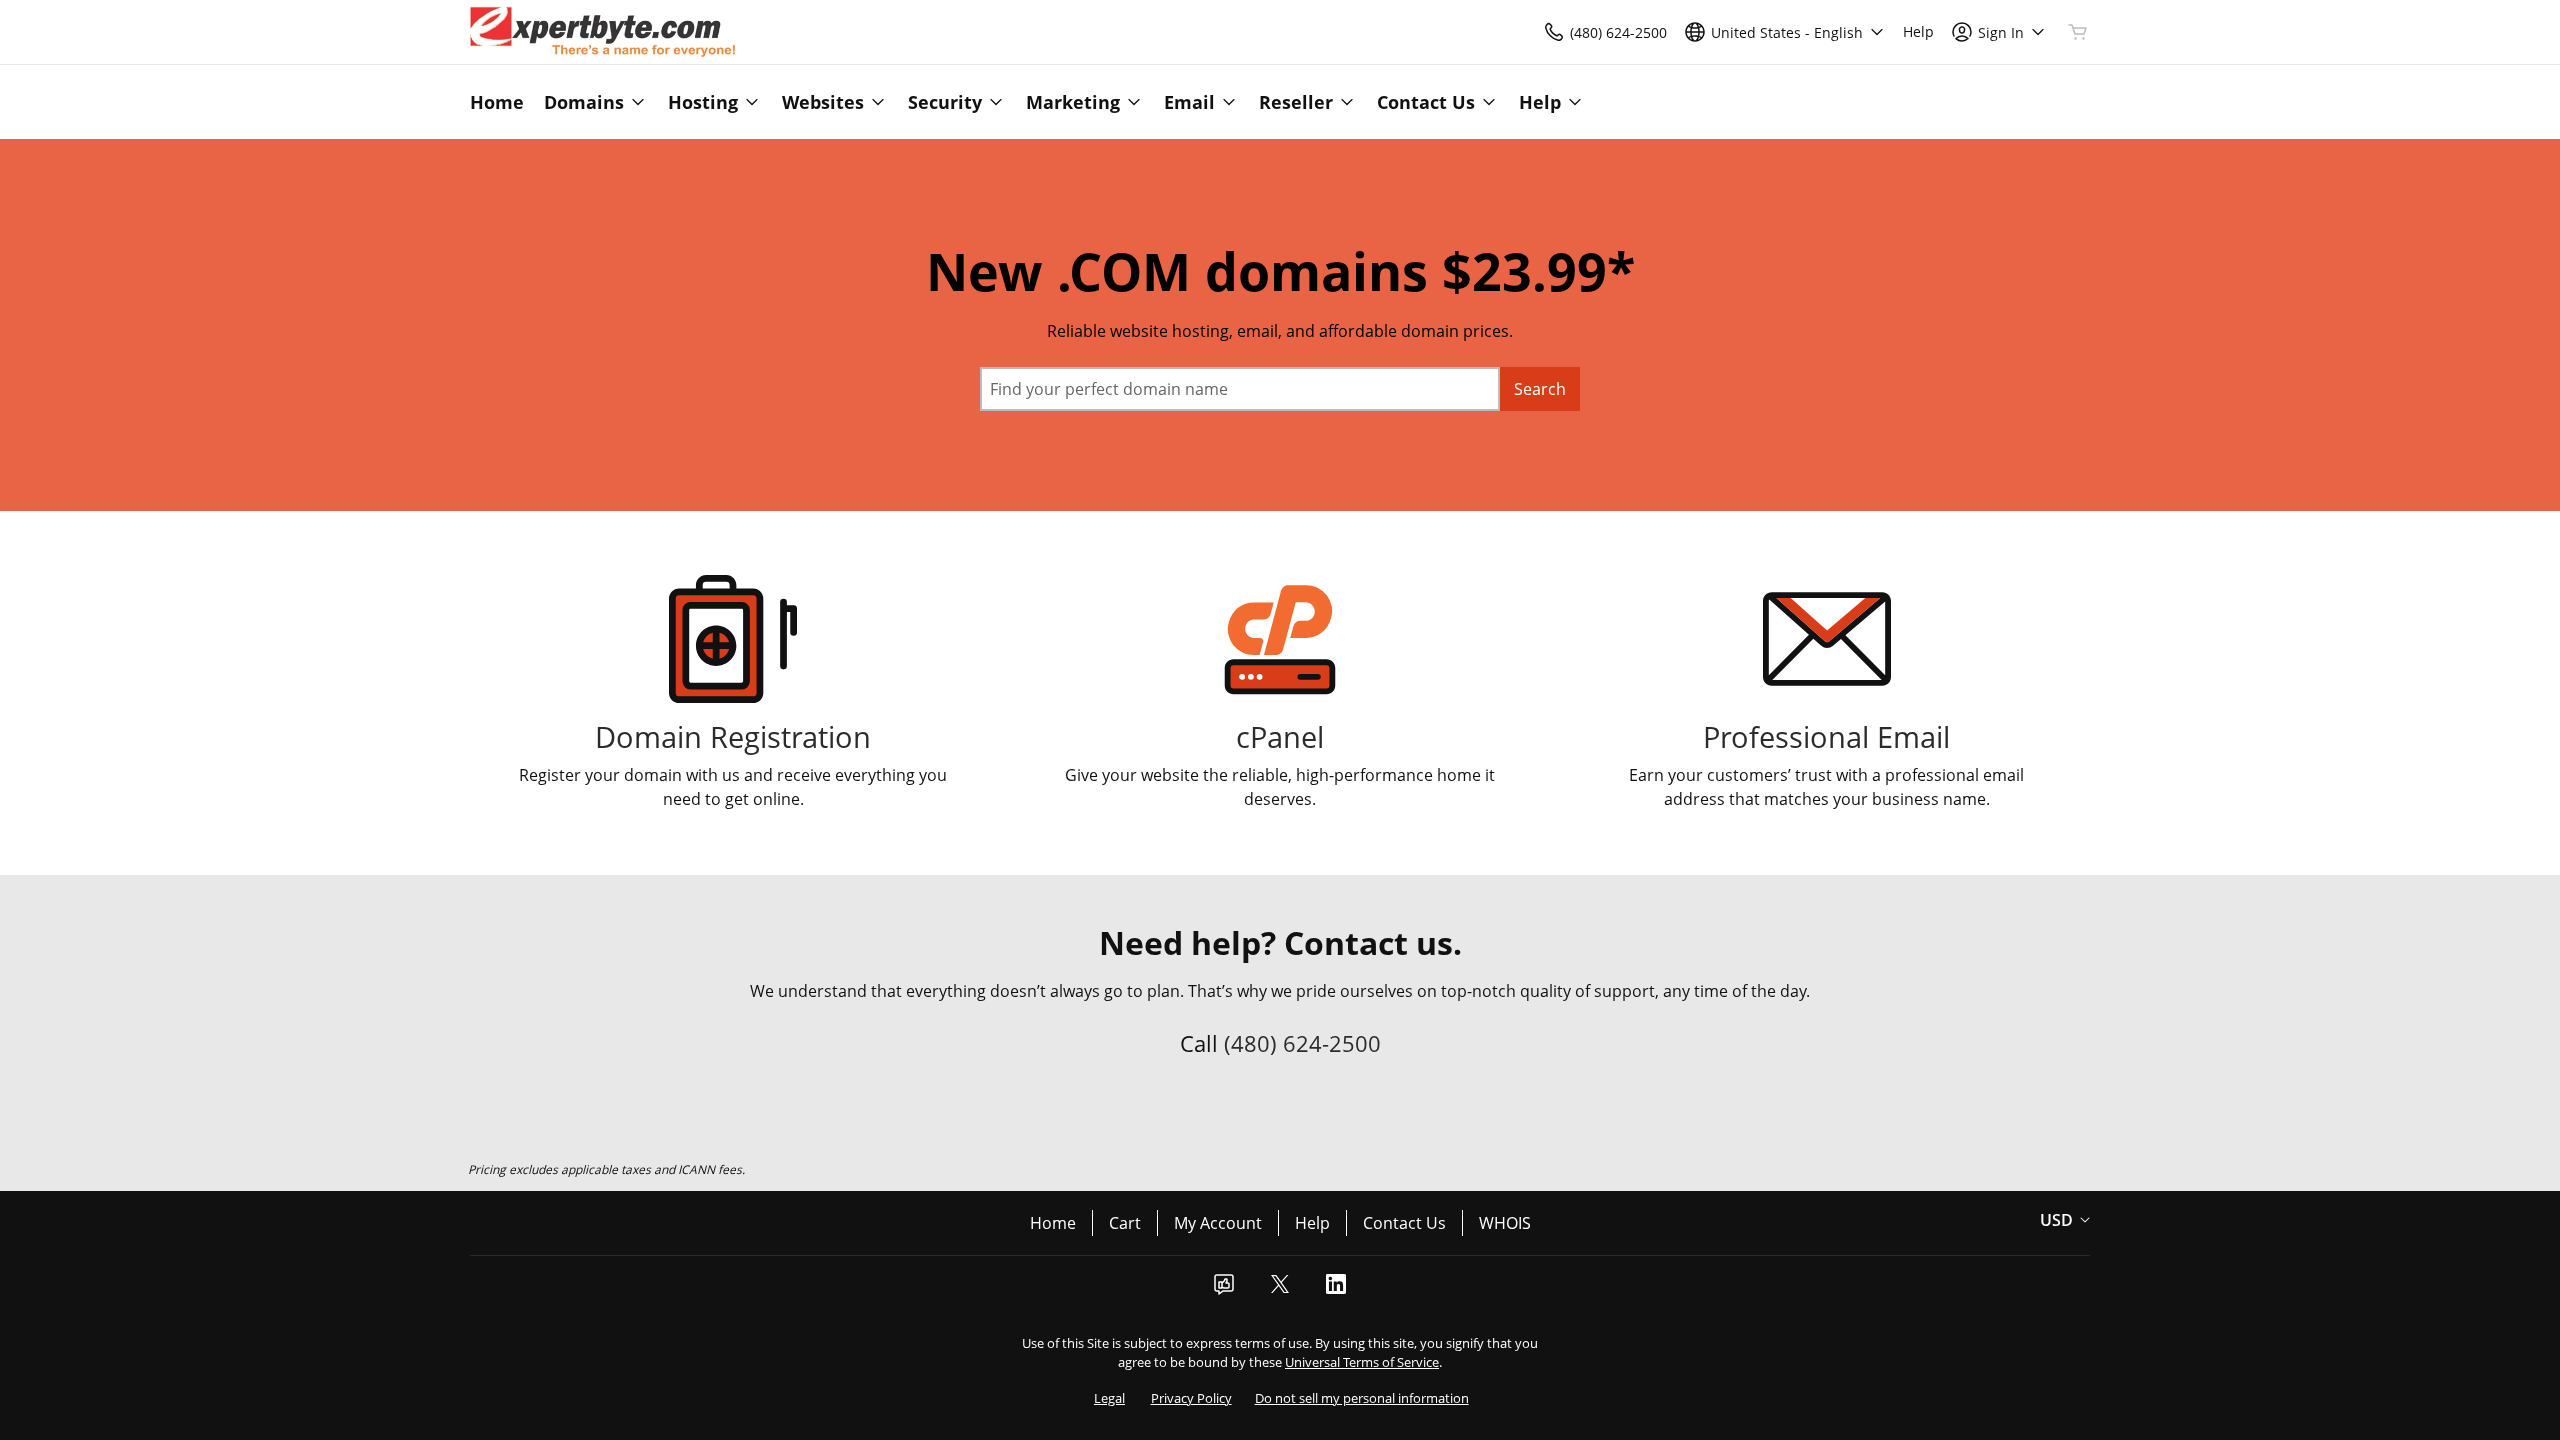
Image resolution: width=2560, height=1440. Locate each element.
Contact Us (1404, 1223)
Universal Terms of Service (1362, 1362)
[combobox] (1240, 389)
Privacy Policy (1191, 1398)
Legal (1109, 1398)
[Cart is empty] (2078, 32)
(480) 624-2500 (1302, 1043)
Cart (1125, 1223)
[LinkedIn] (1336, 1290)
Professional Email (1826, 736)
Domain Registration (733, 736)
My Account (1218, 1223)
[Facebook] (1224, 1290)
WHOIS (1505, 1223)
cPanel (1280, 736)
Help (1312, 1223)
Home (1053, 1223)
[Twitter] (1280, 1290)
